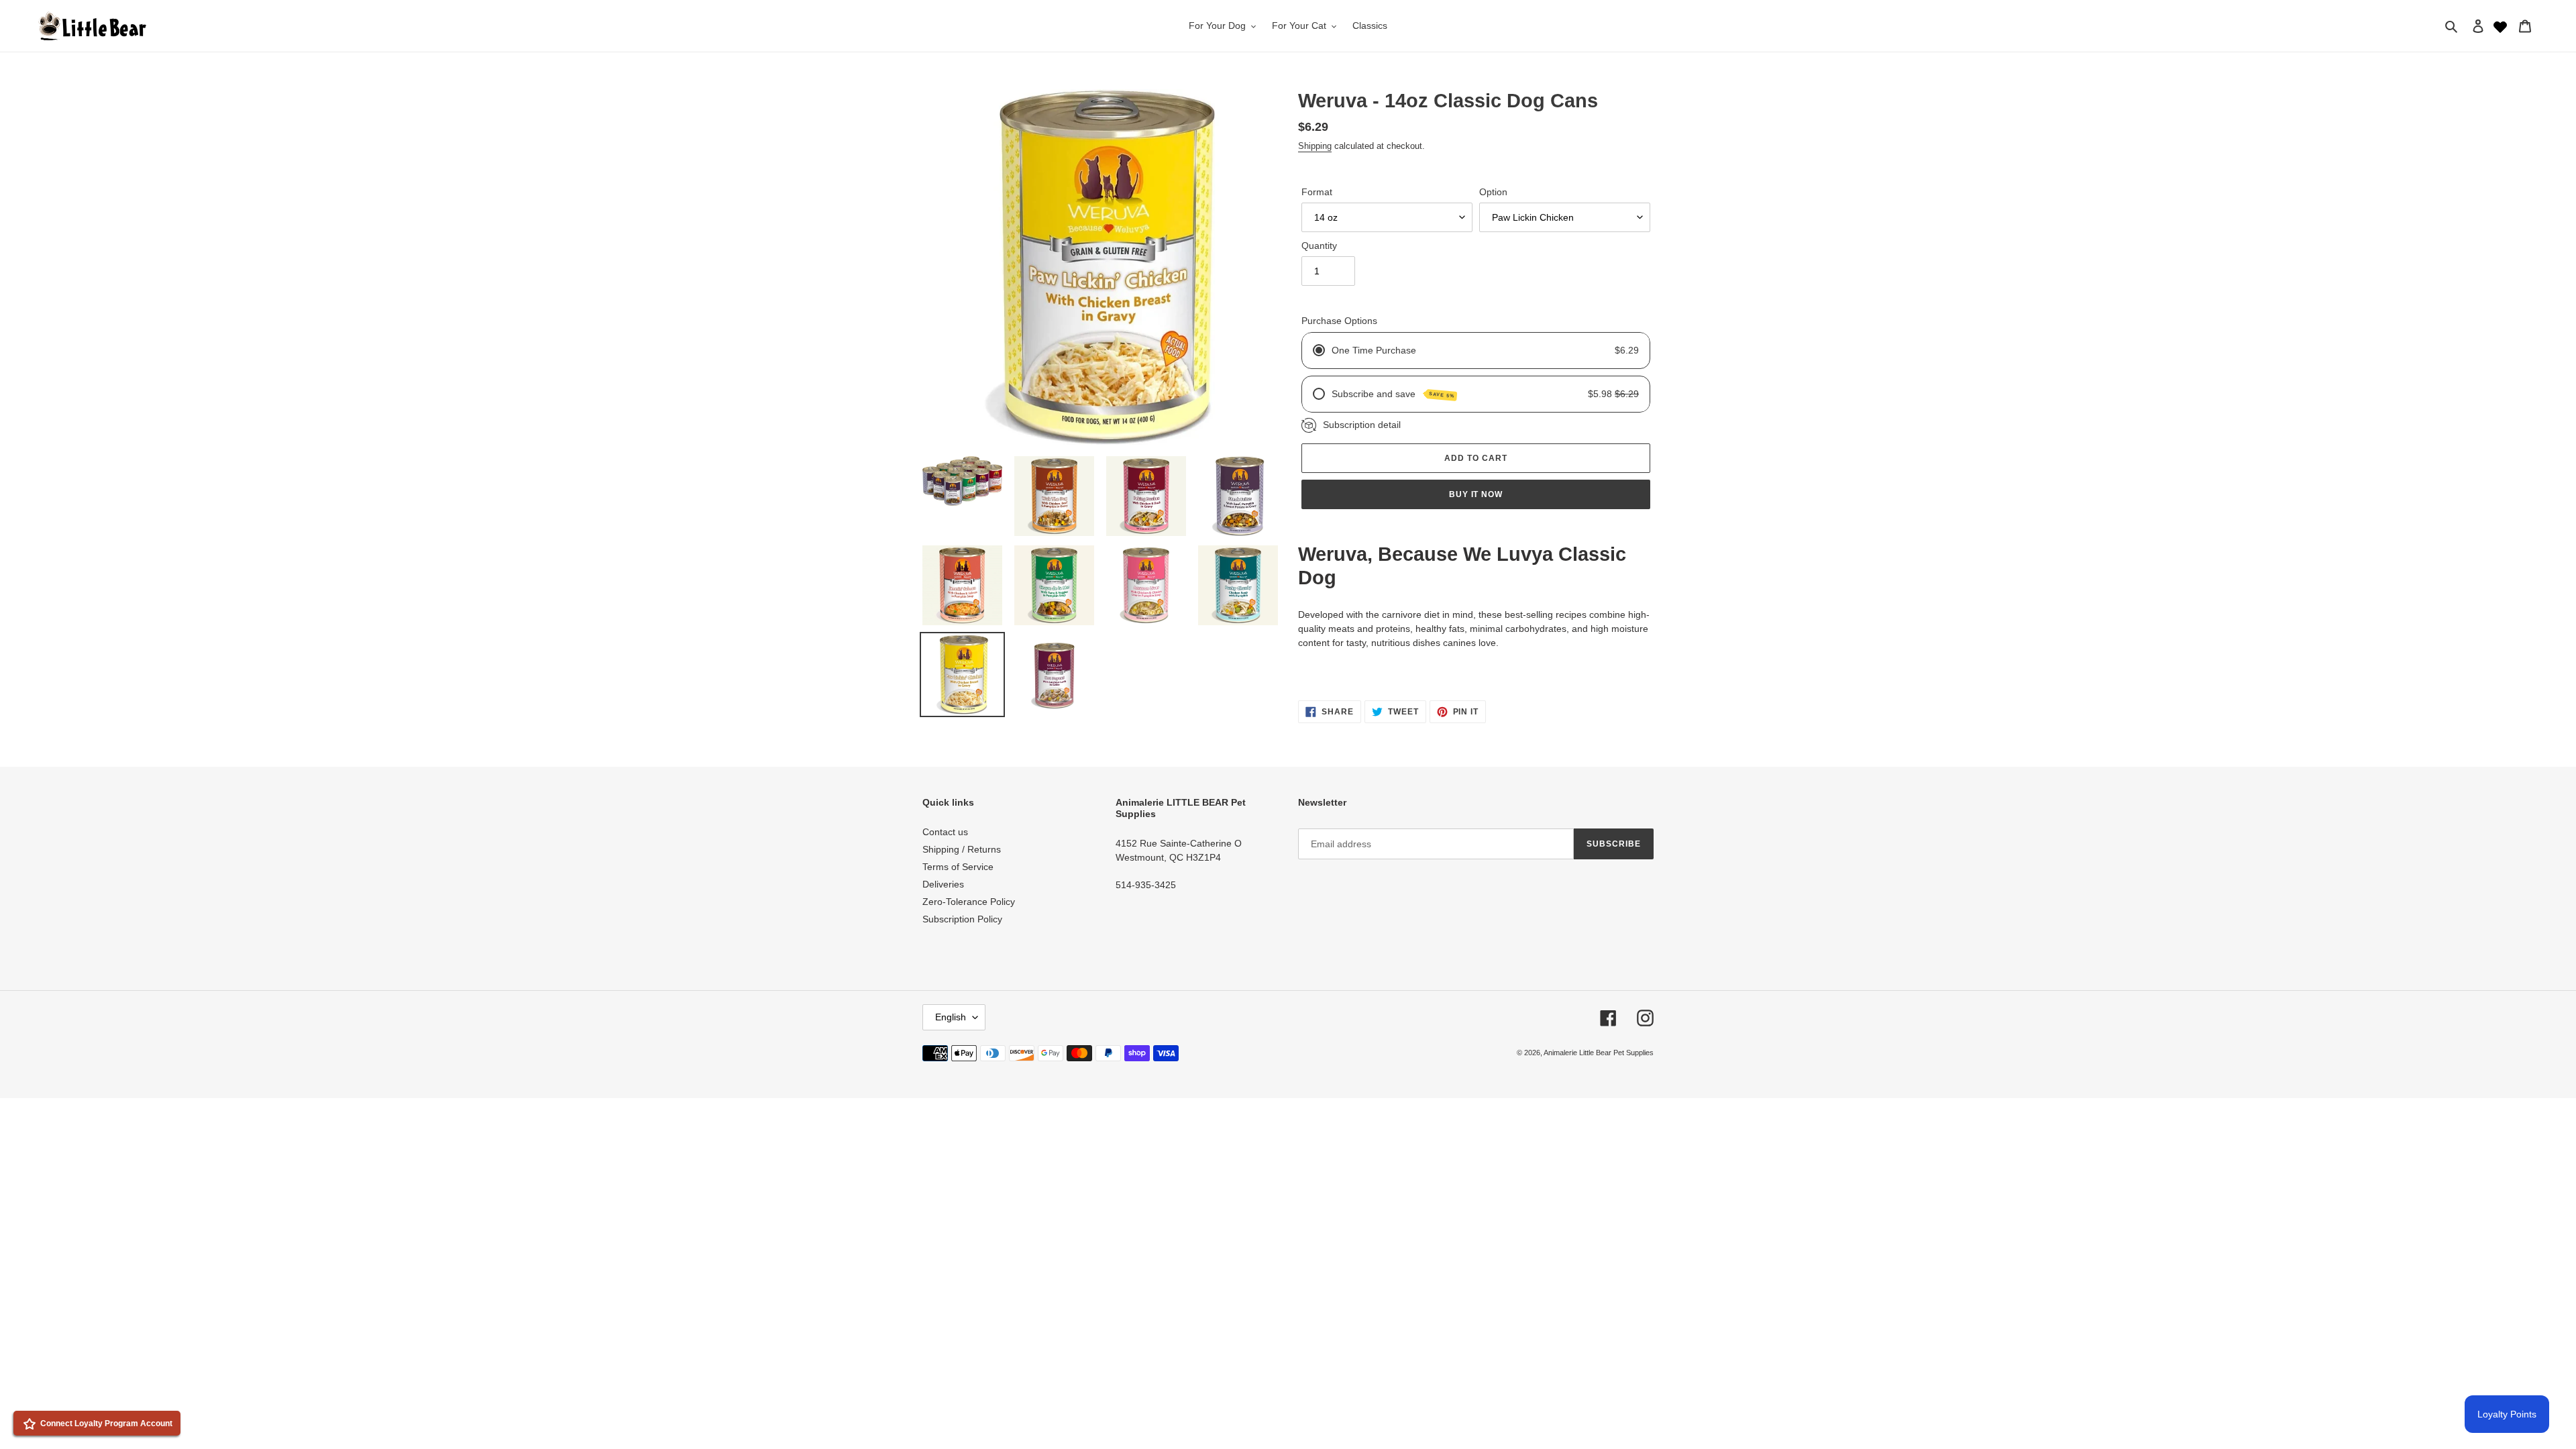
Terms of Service (958, 867)
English (951, 1017)
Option (1493, 192)
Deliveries (943, 884)
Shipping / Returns (962, 849)
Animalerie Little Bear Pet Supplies (1599, 1053)
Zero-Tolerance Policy (969, 902)
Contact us (945, 832)
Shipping (1315, 146)
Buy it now (1476, 494)
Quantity (1319, 246)
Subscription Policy (962, 919)
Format (1317, 192)
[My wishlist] (2500, 25)
